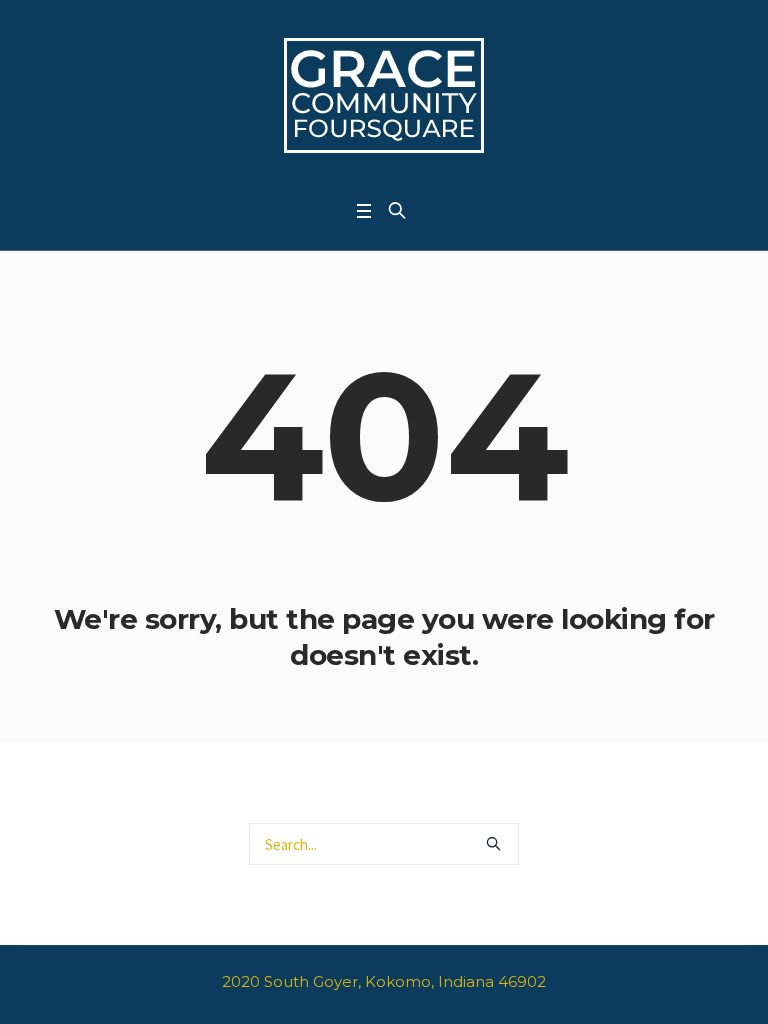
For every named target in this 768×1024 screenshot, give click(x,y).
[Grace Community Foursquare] (384, 95)
